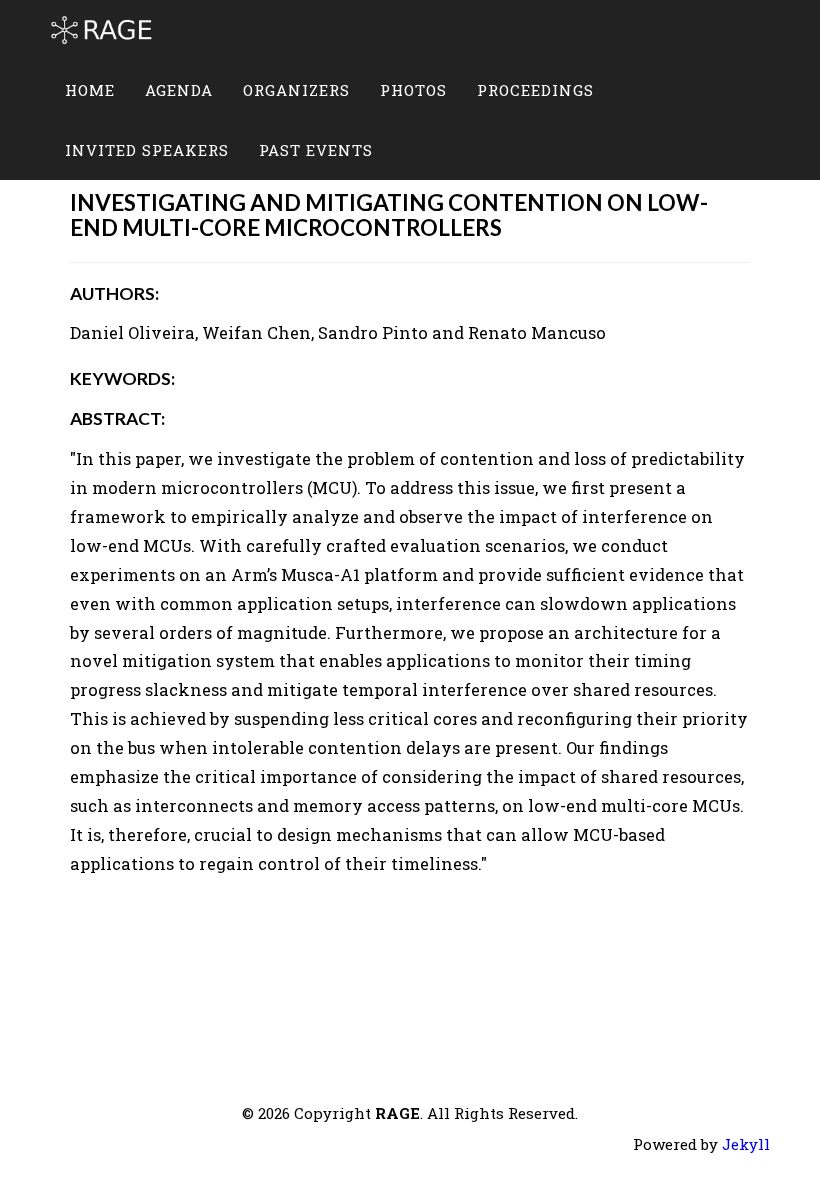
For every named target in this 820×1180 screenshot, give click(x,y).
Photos (413, 90)
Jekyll (746, 1144)
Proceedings (535, 90)
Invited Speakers (147, 150)
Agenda (179, 90)
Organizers (296, 90)
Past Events (316, 150)
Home (90, 90)
